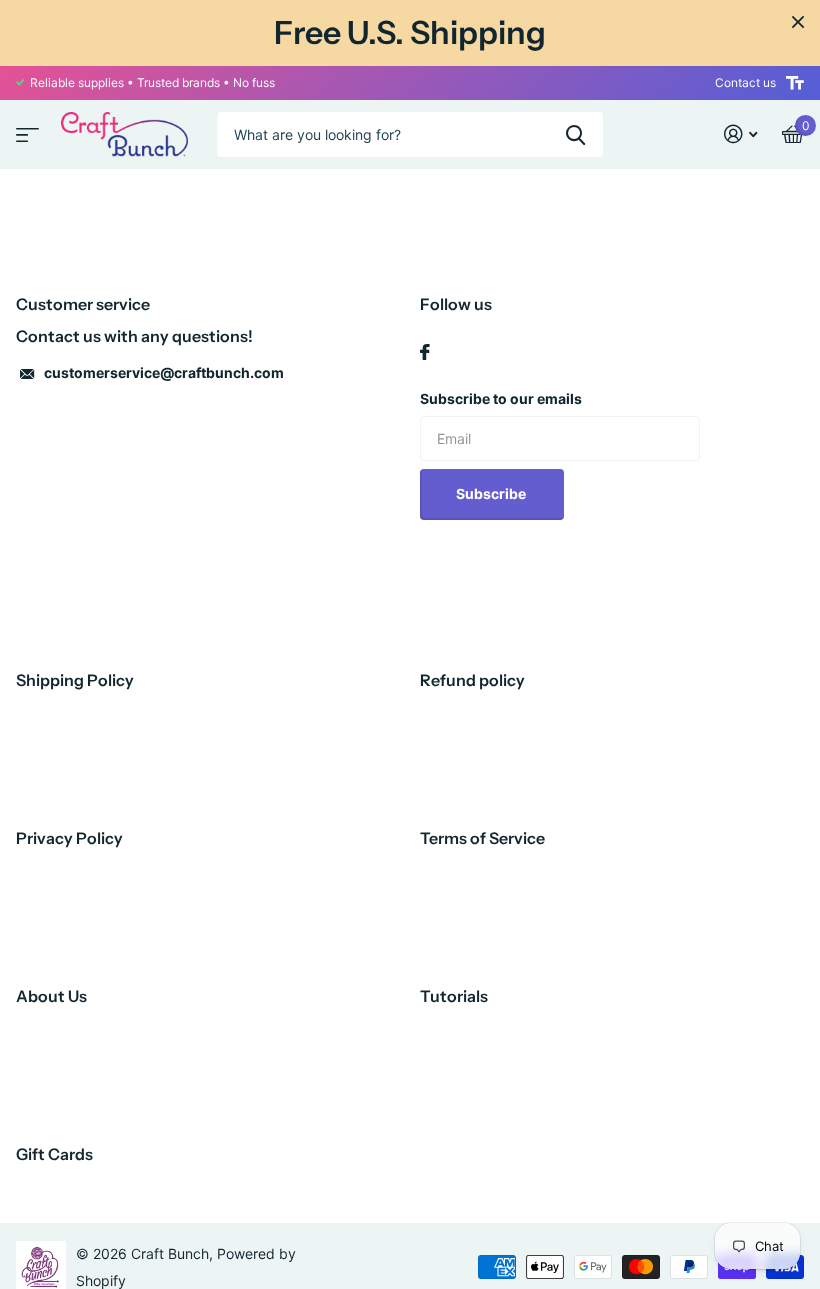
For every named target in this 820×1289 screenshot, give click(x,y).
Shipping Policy (75, 680)
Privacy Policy (69, 838)
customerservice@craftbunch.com (164, 372)
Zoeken (575, 134)
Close (798, 22)
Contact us (745, 82)
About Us (51, 996)
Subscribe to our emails (501, 398)
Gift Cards (54, 1154)
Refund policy (472, 680)
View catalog (25, 128)
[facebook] (425, 352)
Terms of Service (482, 838)
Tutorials (454, 996)
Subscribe (492, 493)
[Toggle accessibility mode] (795, 83)
